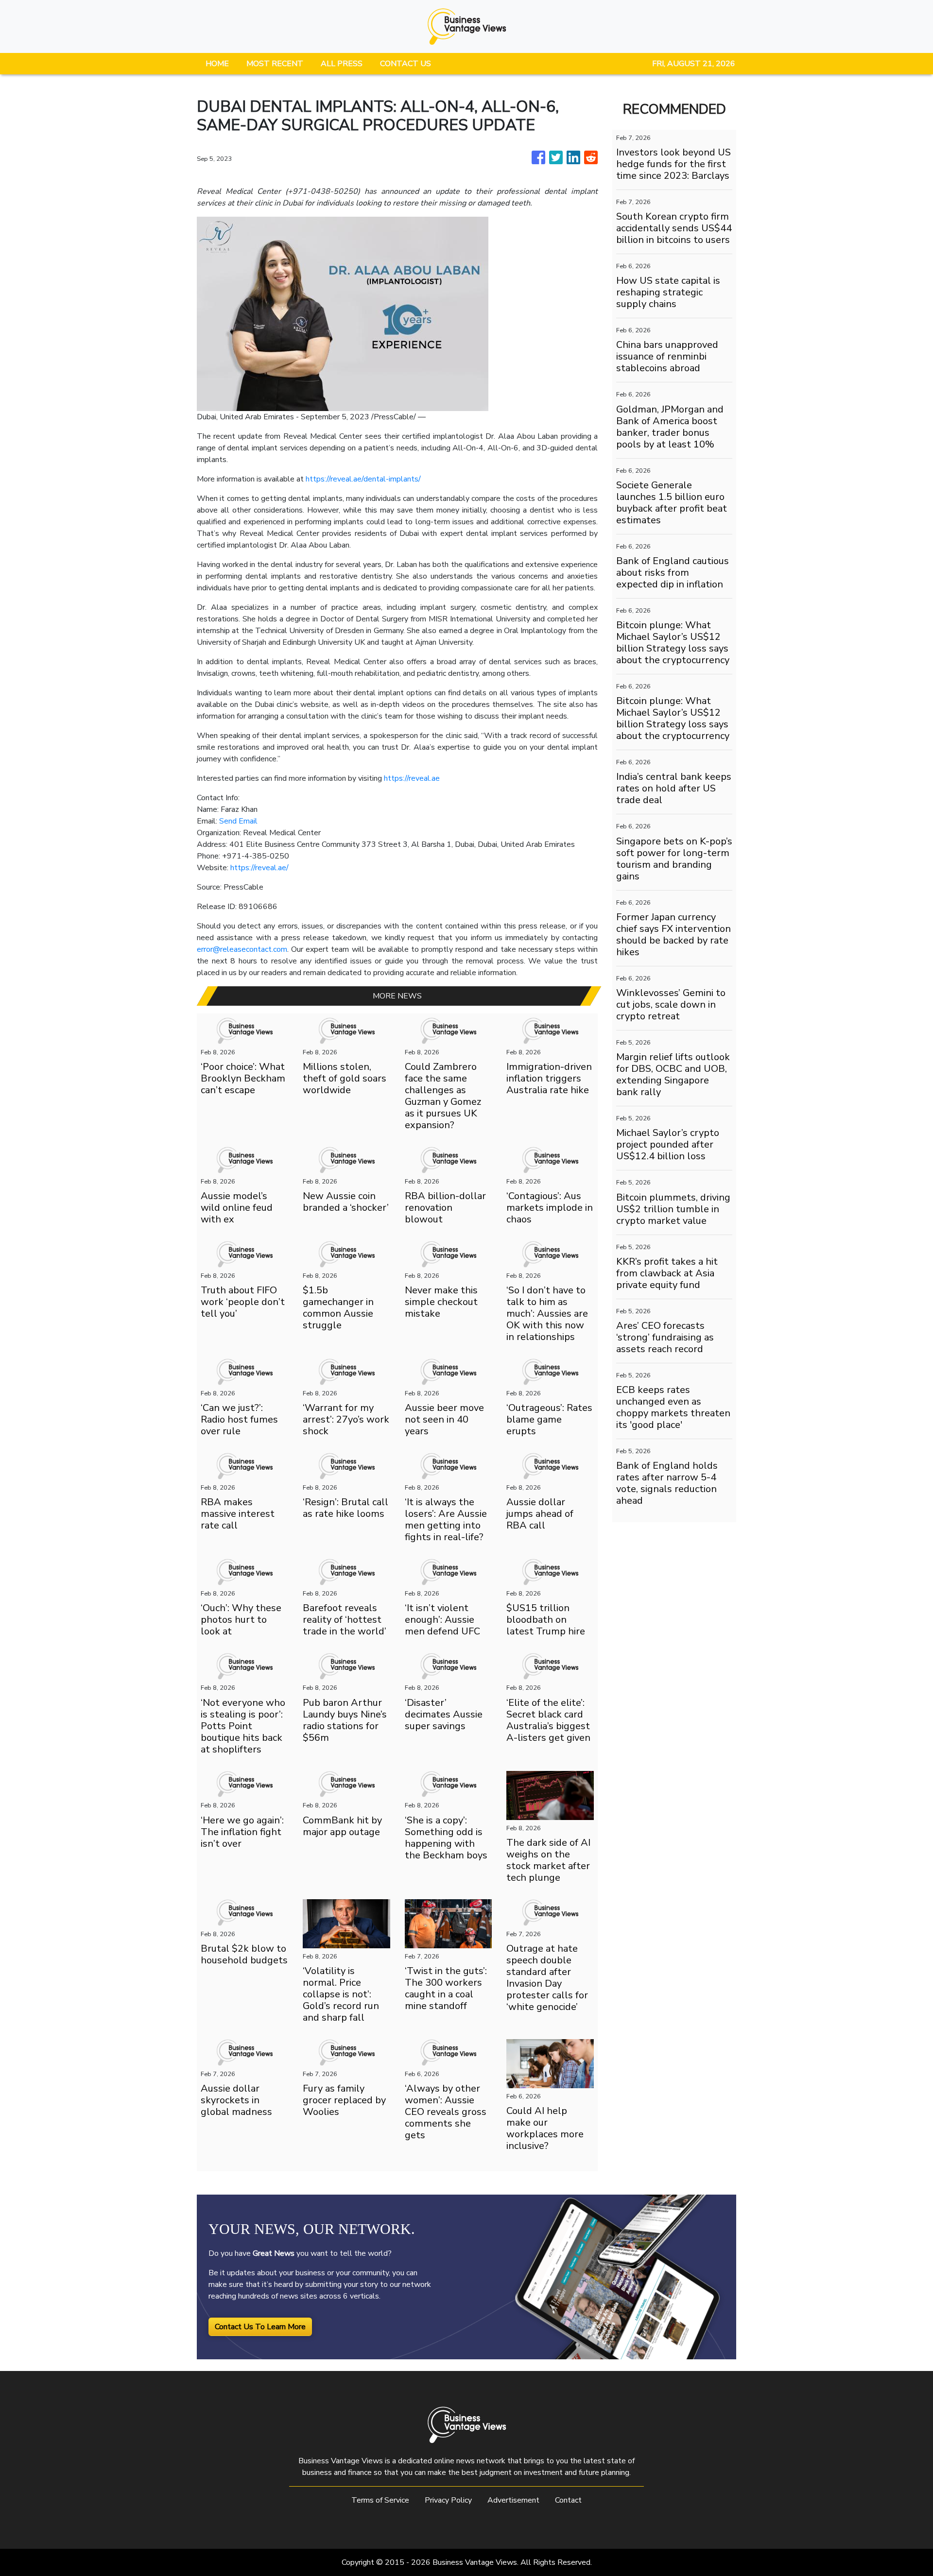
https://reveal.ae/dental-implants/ (363, 479)
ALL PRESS (342, 64)
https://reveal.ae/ (259, 868)
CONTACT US (406, 64)
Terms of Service (380, 2500)
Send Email (238, 821)
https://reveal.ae (412, 778)
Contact (568, 2500)
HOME (217, 64)
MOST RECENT (275, 64)
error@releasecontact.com (242, 949)
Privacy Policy (448, 2500)
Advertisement (513, 2500)
